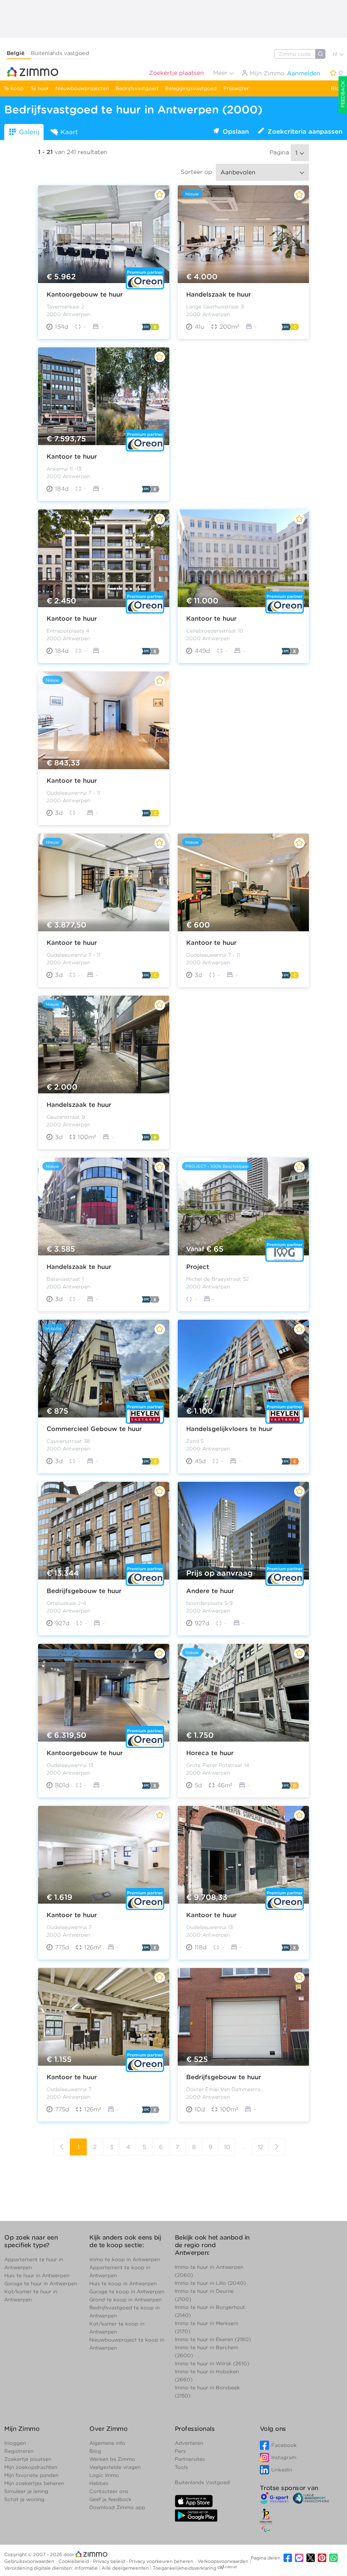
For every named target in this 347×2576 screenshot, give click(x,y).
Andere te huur (210, 1591)
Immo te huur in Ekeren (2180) (213, 2339)
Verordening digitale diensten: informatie (52, 2568)
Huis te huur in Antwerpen (37, 2275)
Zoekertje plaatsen (176, 73)
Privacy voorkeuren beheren (162, 2561)
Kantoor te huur (72, 457)
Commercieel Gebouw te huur (94, 1429)
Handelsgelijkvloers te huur (229, 1429)
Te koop (14, 88)
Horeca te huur (210, 1753)
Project (198, 1267)
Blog (337, 88)
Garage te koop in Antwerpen (127, 2291)
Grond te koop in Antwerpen (125, 2299)
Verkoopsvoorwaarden (224, 2561)
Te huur (40, 88)
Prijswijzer (236, 88)
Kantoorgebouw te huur (85, 294)
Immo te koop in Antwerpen (125, 2259)
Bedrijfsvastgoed (137, 88)
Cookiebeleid (74, 2561)
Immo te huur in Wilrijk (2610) (212, 2363)
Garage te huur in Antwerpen (41, 2283)
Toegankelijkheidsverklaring (185, 2568)
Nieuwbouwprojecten (82, 88)
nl (336, 54)
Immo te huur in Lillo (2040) (210, 2283)
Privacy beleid (110, 2561)
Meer (221, 73)
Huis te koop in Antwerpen (123, 2283)
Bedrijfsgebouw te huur (84, 1591)
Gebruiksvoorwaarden (30, 2561)
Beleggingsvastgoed (191, 88)
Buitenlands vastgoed (60, 53)
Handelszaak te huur (219, 294)
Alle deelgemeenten (126, 2568)
